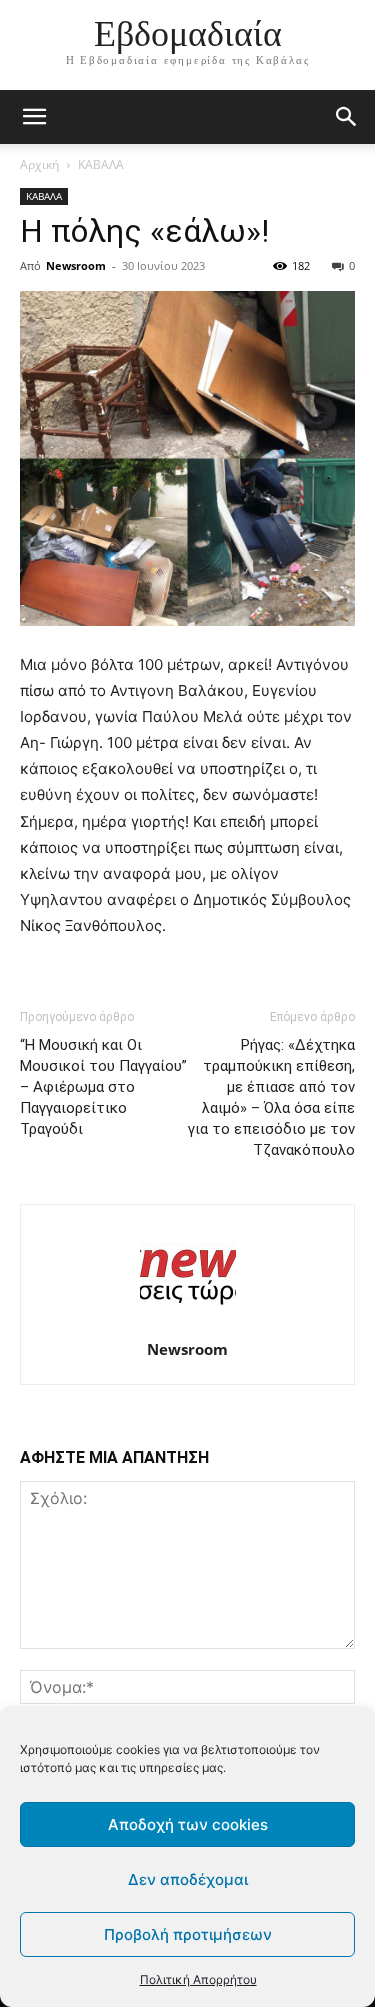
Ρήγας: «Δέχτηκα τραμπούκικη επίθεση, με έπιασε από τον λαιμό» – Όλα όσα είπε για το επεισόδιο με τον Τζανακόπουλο (271, 1097)
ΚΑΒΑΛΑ (101, 164)
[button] (347, 117)
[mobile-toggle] (34, 117)
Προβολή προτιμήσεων (188, 1934)
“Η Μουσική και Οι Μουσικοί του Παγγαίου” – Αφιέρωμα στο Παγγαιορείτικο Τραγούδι (103, 1087)
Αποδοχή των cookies (188, 1824)
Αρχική (39, 164)
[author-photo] (188, 1321)
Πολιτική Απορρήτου (198, 1979)
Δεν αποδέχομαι (188, 1879)
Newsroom (76, 265)
